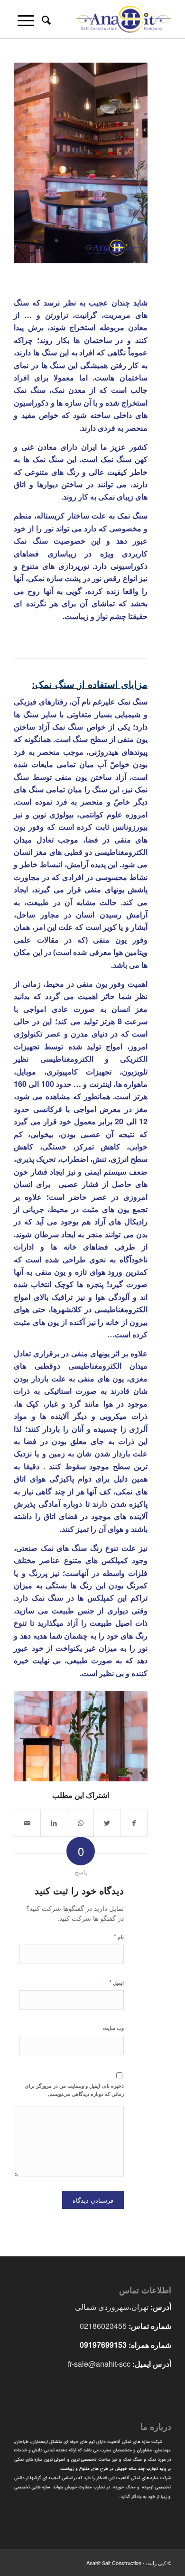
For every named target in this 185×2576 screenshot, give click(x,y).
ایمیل (116, 1982)
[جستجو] (45, 19)
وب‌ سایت (113, 2028)
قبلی (35, 1733)
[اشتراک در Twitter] (107, 1823)
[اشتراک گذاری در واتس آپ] (80, 1823)
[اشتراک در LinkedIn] (54, 1823)
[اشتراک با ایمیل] (27, 1823)
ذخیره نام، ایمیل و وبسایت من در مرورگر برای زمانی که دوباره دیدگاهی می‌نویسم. (74, 2090)
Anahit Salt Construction (114, 2563)
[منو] (24, 19)
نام (119, 1936)
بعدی (126, 1733)
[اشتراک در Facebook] (134, 1823)
